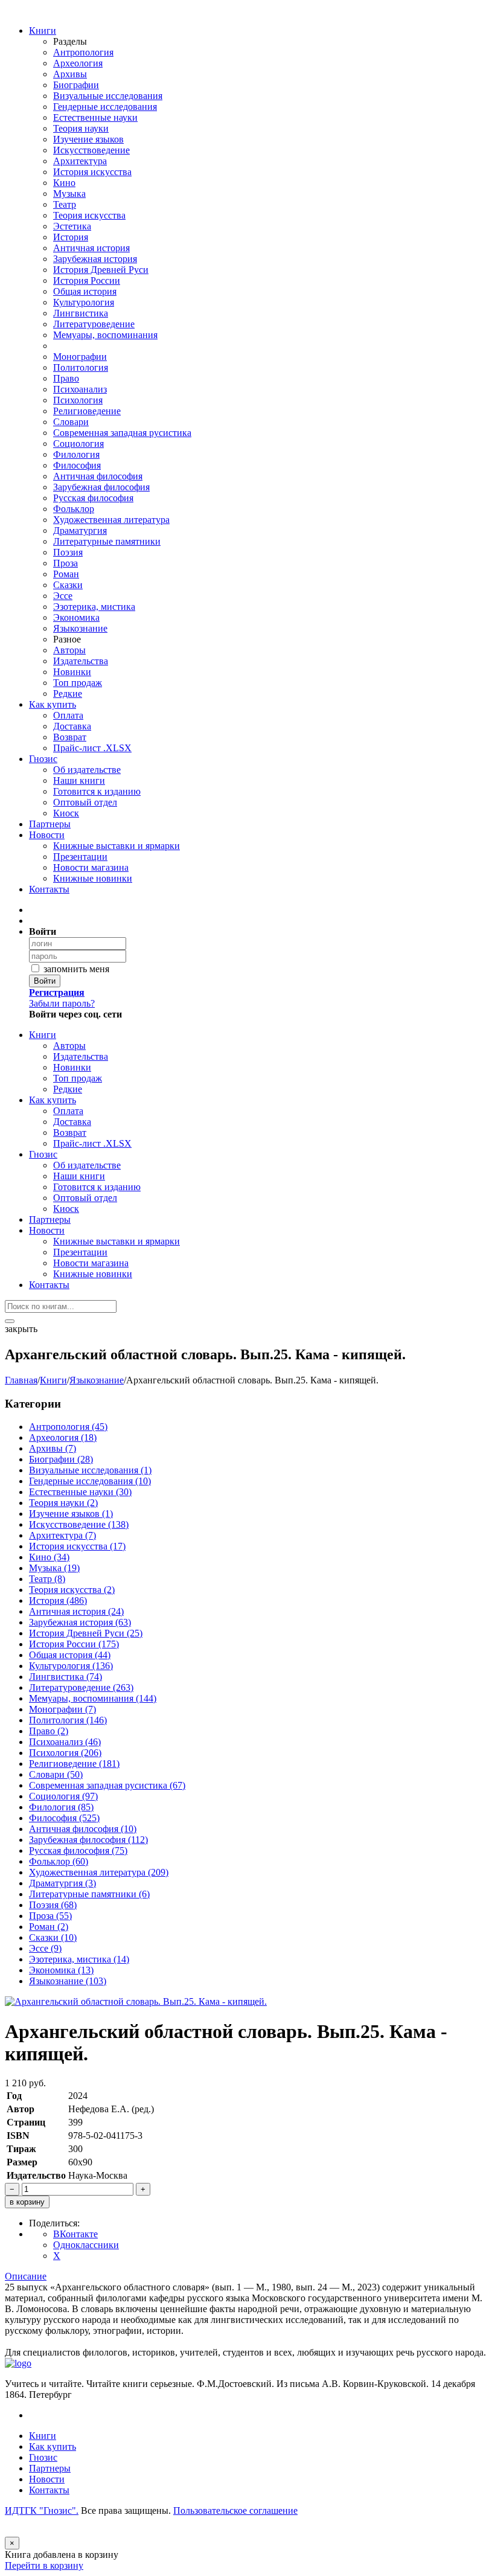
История (71, 237)
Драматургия (80, 530)
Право (66, 378)
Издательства (81, 661)
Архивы (70, 74)
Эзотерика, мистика (94, 607)
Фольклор (74, 509)
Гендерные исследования (105, 107)
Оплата (68, 715)
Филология (76, 454)
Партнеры (50, 824)
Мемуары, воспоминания (105, 335)
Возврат (70, 737)
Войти (45, 981)
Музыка (69, 194)
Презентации (80, 857)
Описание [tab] (26, 2276)
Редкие (68, 694)
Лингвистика (81, 313)
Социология (78, 444)
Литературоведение (94, 324)
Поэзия (68, 552)
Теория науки (81, 128)
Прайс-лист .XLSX (92, 748)
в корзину (27, 2202)
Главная (21, 1380)
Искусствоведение (91, 150)
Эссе (63, 596)
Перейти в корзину (44, 2565)
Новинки (72, 672)
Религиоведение (87, 411)
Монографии (80, 357)
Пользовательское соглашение (235, 2510)
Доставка (72, 726)
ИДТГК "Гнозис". (42, 2510)
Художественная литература (111, 520)
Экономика (76, 617)
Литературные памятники (107, 541)
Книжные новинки (93, 878)
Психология (78, 400)
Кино (64, 183)
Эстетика (72, 226)
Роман (66, 574)
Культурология (84, 302)
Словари (71, 422)
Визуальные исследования (108, 96)
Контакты (49, 889)
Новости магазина (91, 867)
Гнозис (43, 759)
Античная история (91, 248)
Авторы (69, 650)
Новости (47, 835)
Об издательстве (87, 770)
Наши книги (79, 780)
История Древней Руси (101, 270)
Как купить (53, 704)
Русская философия (93, 498)
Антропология (83, 52)
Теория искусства (89, 215)
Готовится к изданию (97, 791)
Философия (77, 465)
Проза (65, 563)
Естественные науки (95, 117)
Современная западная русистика (122, 433)
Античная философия (98, 476)
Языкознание (80, 628)
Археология (78, 63)
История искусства (92, 172)
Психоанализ (80, 389)
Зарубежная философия (101, 487)
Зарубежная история (95, 259)
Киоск (66, 813)
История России (87, 280)
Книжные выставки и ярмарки (117, 846)
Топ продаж (78, 683)
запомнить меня (75, 969)
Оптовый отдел (85, 802)
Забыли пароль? (62, 1003)
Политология (81, 367)
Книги (43, 30)
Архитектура (80, 161)
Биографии (76, 85)
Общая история (85, 291)
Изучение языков (88, 139)
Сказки (68, 585)
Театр (65, 204)
